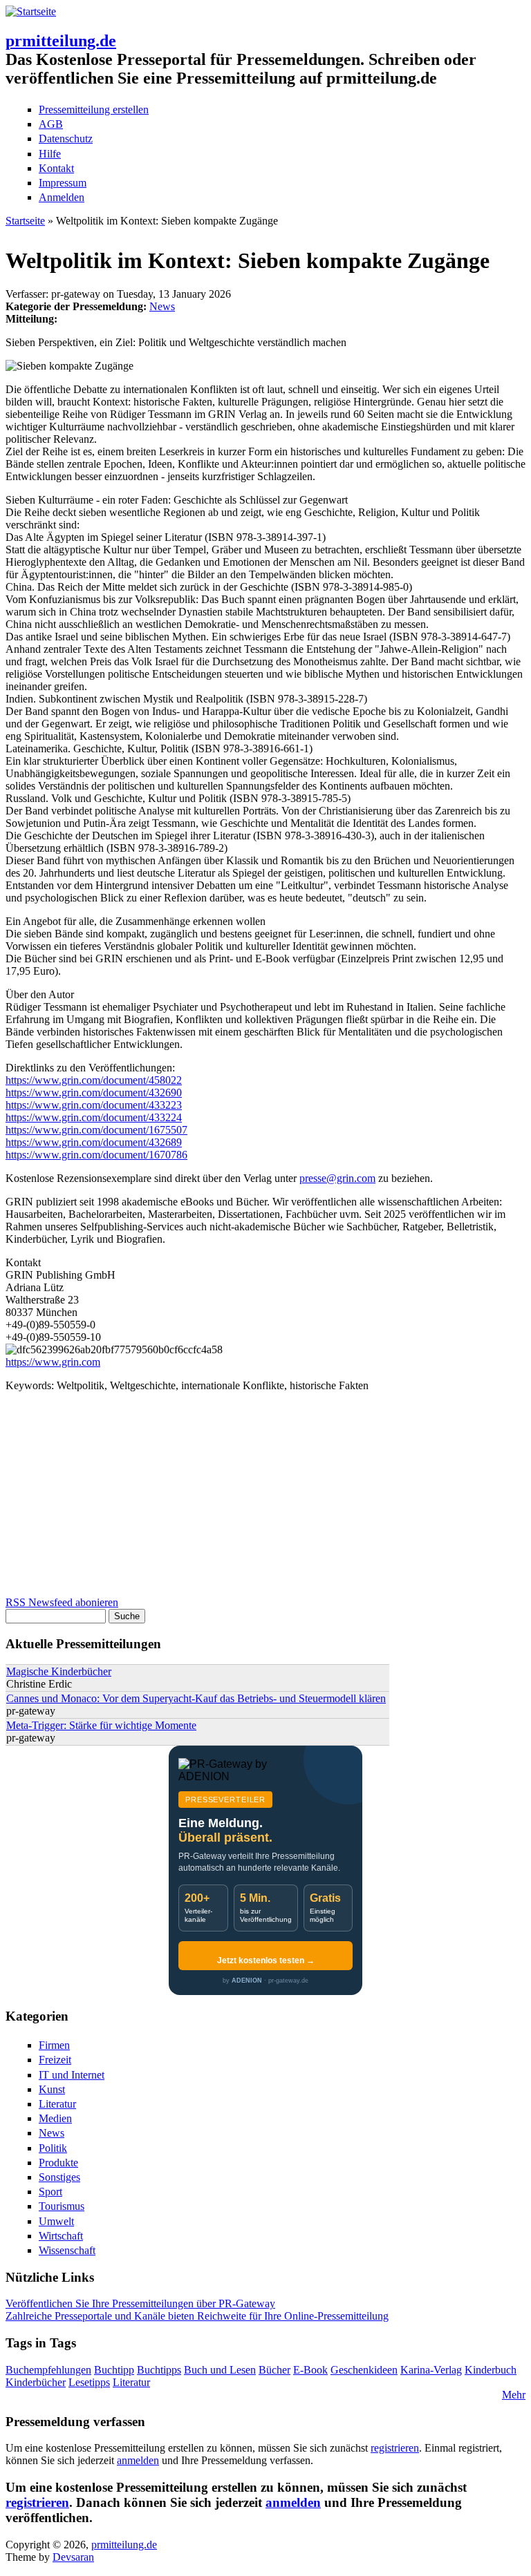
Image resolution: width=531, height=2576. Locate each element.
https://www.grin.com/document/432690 (94, 1093)
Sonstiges (59, 2177)
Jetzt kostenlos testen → (266, 1960)
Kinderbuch (491, 2370)
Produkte (58, 2163)
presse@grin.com (337, 1178)
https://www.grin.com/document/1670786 (96, 1155)
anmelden (138, 2460)
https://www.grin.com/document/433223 (94, 1105)
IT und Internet (72, 2075)
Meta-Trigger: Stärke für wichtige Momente (101, 1725)
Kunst (52, 2089)
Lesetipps (89, 2382)
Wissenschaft (67, 2250)
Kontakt (56, 168)
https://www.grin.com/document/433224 (94, 1117)
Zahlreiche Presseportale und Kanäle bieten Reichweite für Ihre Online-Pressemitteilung (197, 2316)
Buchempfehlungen (48, 2370)
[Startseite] (31, 11)
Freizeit (55, 2060)
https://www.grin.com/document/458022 (94, 1080)
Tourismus (62, 2206)
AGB (51, 124)
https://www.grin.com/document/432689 (94, 1142)
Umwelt (56, 2221)
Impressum (63, 183)
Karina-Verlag (431, 2370)
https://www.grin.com (53, 1362)
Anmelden (62, 197)
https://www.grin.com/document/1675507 (96, 1130)
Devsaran (73, 2557)
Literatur (57, 2104)
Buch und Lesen (220, 2370)
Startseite (25, 221)
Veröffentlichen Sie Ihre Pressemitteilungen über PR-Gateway (140, 2303)
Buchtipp (114, 2370)
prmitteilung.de (61, 41)
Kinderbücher (36, 2382)
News (162, 306)
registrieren (395, 2448)
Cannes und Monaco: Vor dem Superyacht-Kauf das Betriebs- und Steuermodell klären (196, 1698)
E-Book (310, 2370)
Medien (55, 2118)
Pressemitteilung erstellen (94, 109)
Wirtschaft (61, 2236)
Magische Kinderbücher (59, 1671)
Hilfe (50, 154)
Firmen (54, 2045)
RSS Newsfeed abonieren (62, 1602)
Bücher (274, 2370)
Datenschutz (66, 139)
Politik (53, 2148)
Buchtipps (159, 2370)
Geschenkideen (364, 2370)
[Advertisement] (265, 1500)
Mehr (514, 2395)
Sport (50, 2192)
